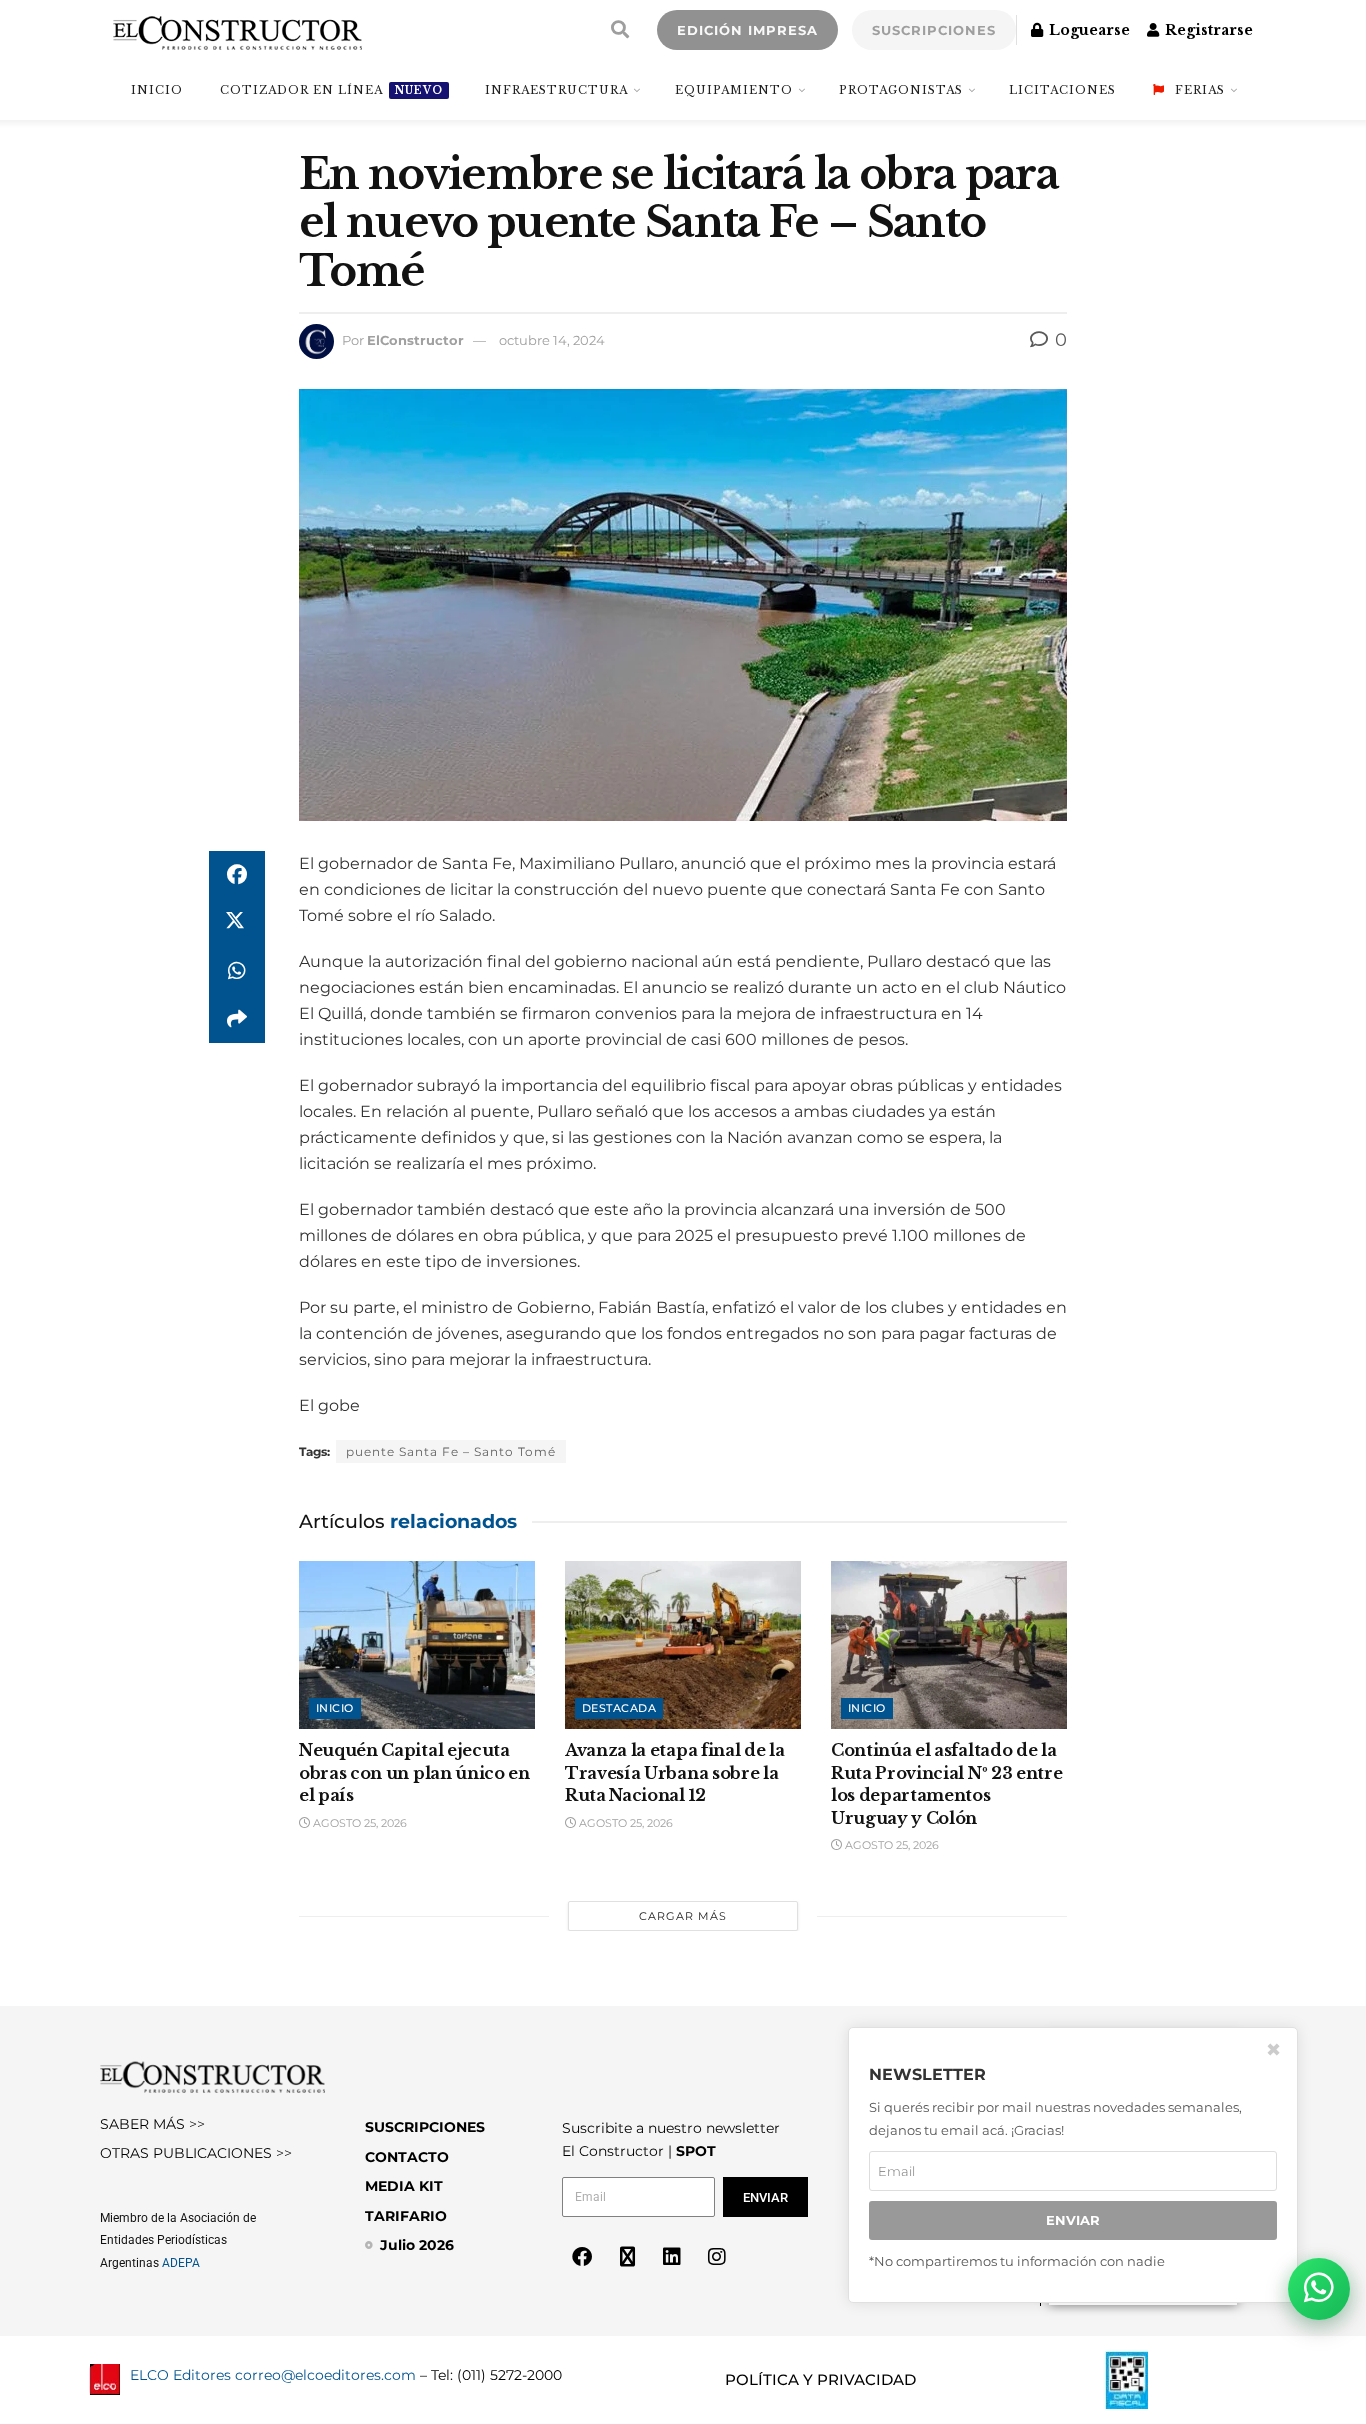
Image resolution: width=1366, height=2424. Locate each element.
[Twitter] (627, 2257)
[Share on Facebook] (237, 875)
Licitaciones (1062, 90)
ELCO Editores (180, 2375)
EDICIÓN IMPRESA (747, 30)
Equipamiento (734, 90)
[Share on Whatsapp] (237, 971)
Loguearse (1087, 30)
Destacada (619, 1708)
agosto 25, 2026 (358, 1823)
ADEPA (181, 2263)
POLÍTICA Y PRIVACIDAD (820, 2379)
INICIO (157, 90)
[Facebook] (582, 2257)
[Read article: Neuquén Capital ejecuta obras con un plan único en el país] (417, 1645)
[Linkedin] (672, 2257)
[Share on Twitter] (237, 923)
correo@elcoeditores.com (325, 2375)
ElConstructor (415, 340)
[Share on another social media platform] (237, 1019)
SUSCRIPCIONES (934, 30)
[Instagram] (717, 2257)
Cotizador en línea (331, 90)
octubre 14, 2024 (552, 340)
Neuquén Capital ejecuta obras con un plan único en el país (414, 1772)
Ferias (1200, 90)
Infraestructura (556, 90)
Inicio (335, 1708)
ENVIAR (1073, 2220)
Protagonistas (901, 90)
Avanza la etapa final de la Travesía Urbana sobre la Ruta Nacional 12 (674, 1772)
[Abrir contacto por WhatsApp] (1319, 2289)
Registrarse (1207, 30)
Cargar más (683, 1916)
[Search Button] (620, 30)
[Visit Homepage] (237, 30)
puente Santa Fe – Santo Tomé (451, 1451)
